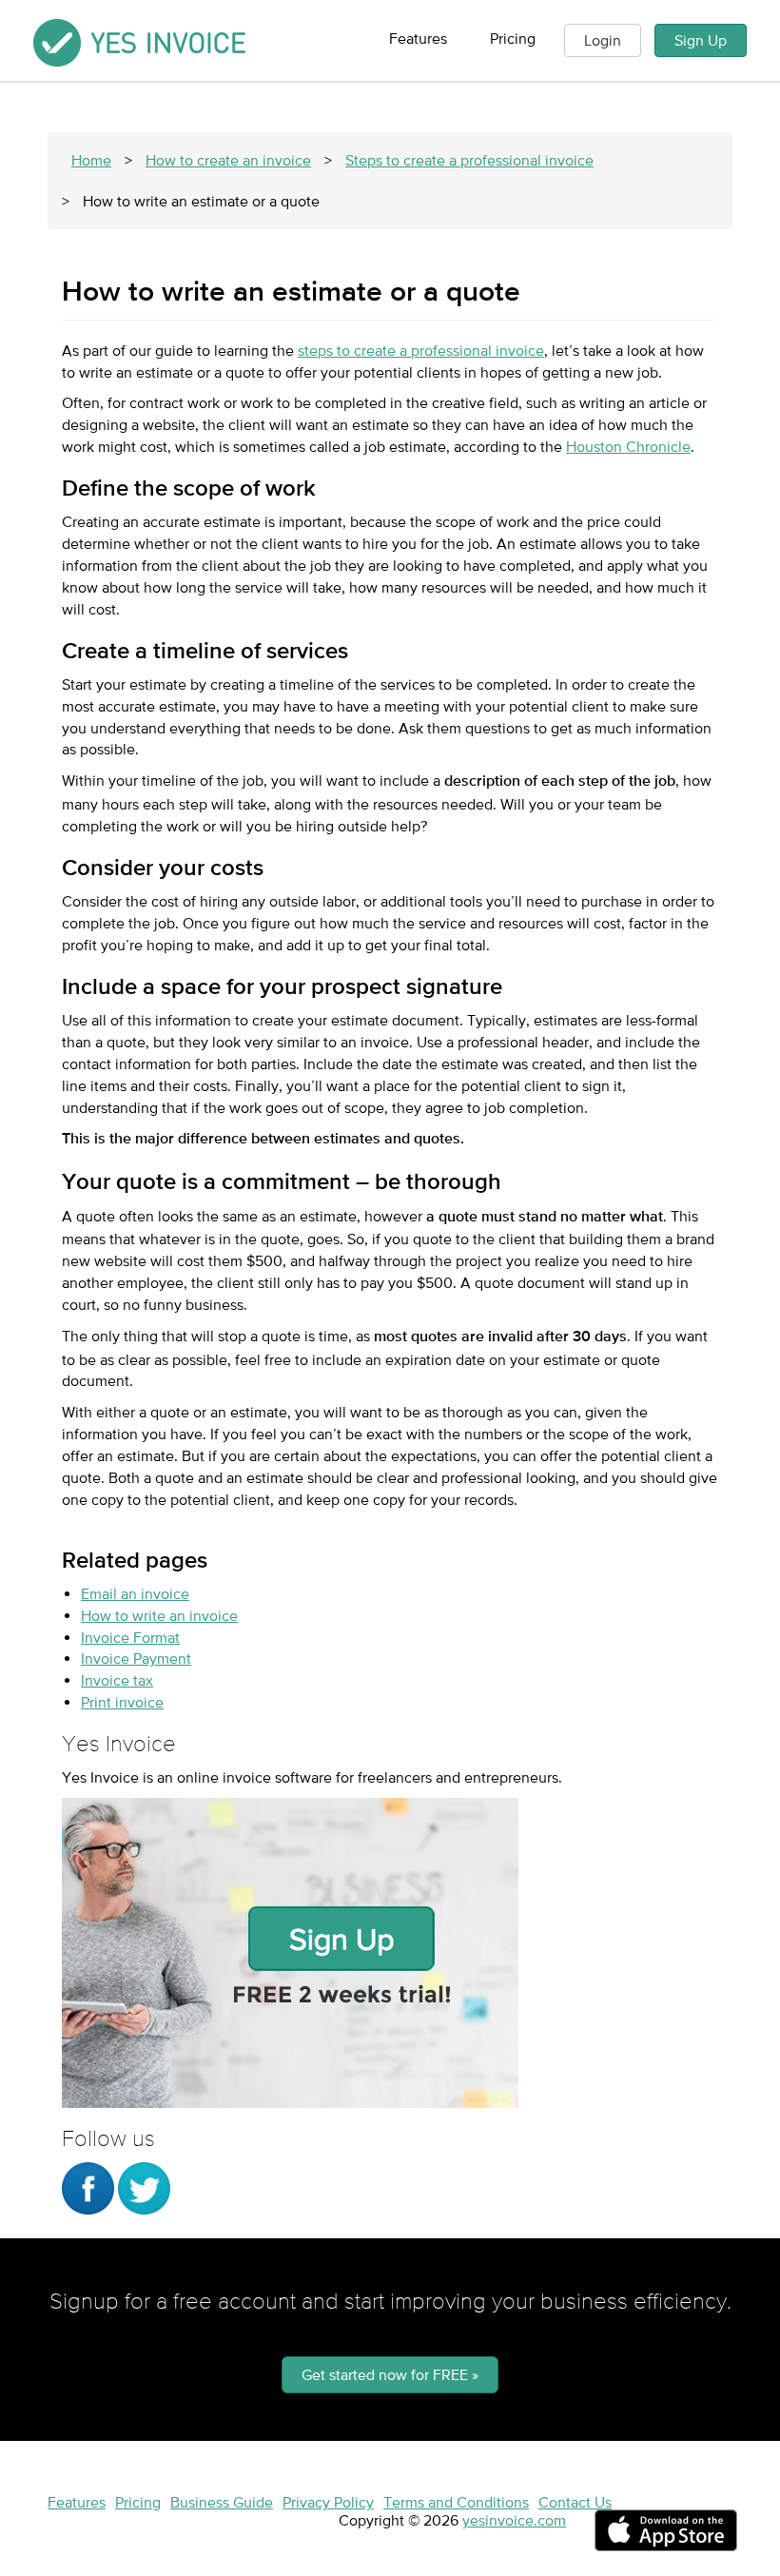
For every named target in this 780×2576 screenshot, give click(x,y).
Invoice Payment (136, 1658)
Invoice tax (117, 1680)
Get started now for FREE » (390, 2374)
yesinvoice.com (514, 2520)
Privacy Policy (328, 2502)
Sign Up (701, 40)
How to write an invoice (159, 1615)
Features (418, 38)
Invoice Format (130, 1637)
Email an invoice (135, 1593)
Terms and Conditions (456, 2502)
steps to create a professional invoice (421, 350)
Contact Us (575, 2502)
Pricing (513, 38)
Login (603, 40)
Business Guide (222, 2502)
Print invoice (122, 1702)
